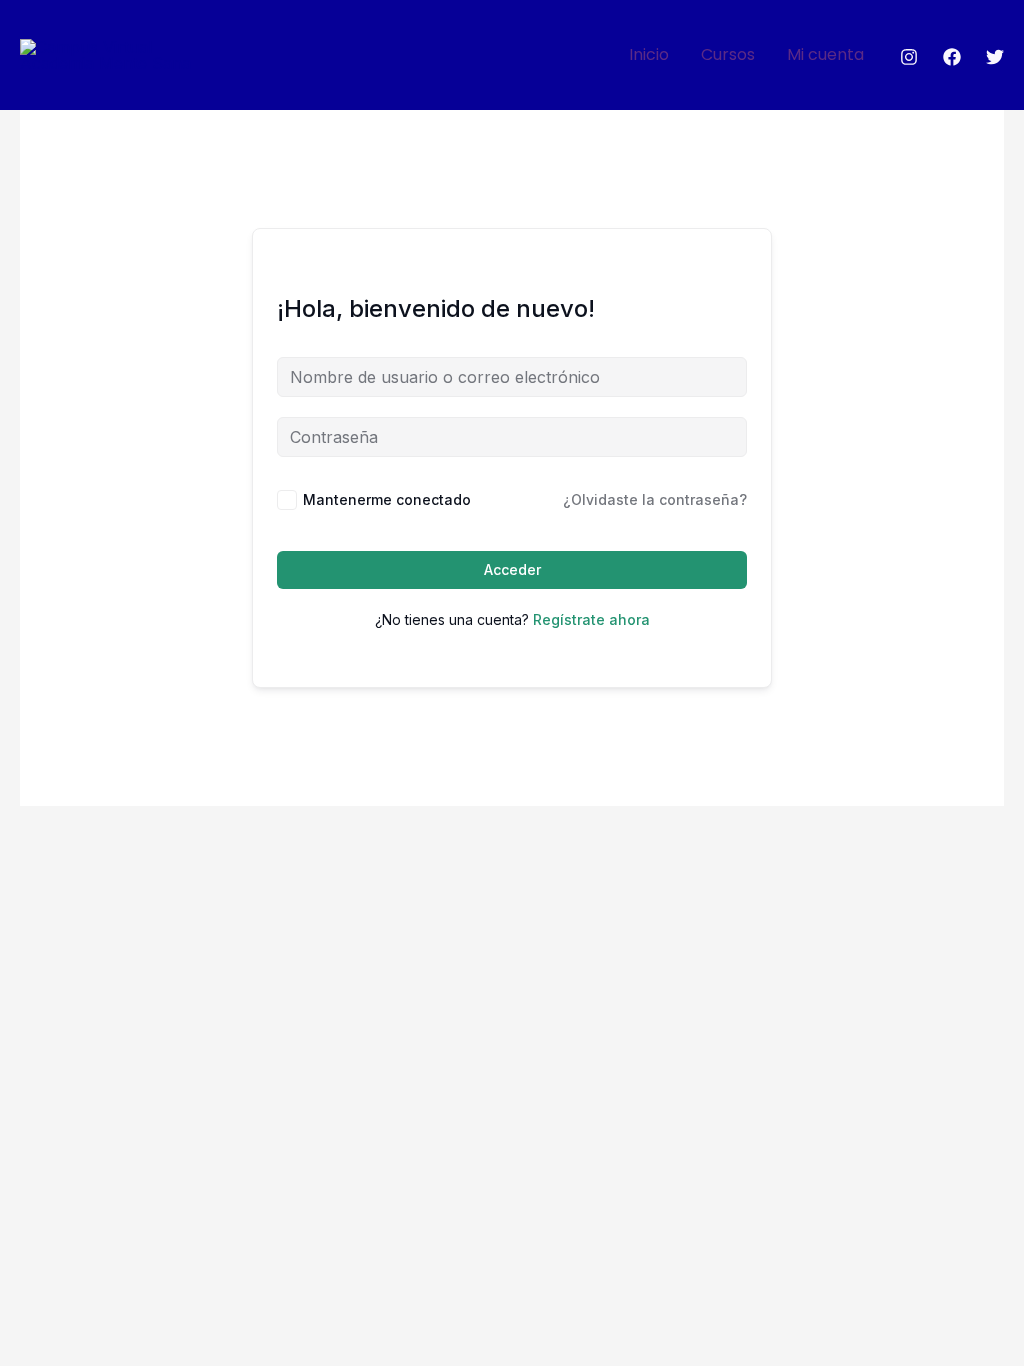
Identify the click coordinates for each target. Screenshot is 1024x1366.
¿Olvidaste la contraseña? (655, 499)
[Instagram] (909, 57)
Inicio (649, 54)
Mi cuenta (825, 54)
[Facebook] (952, 57)
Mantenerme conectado (387, 499)
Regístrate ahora (591, 619)
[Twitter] (995, 57)
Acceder (512, 569)
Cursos (728, 54)
